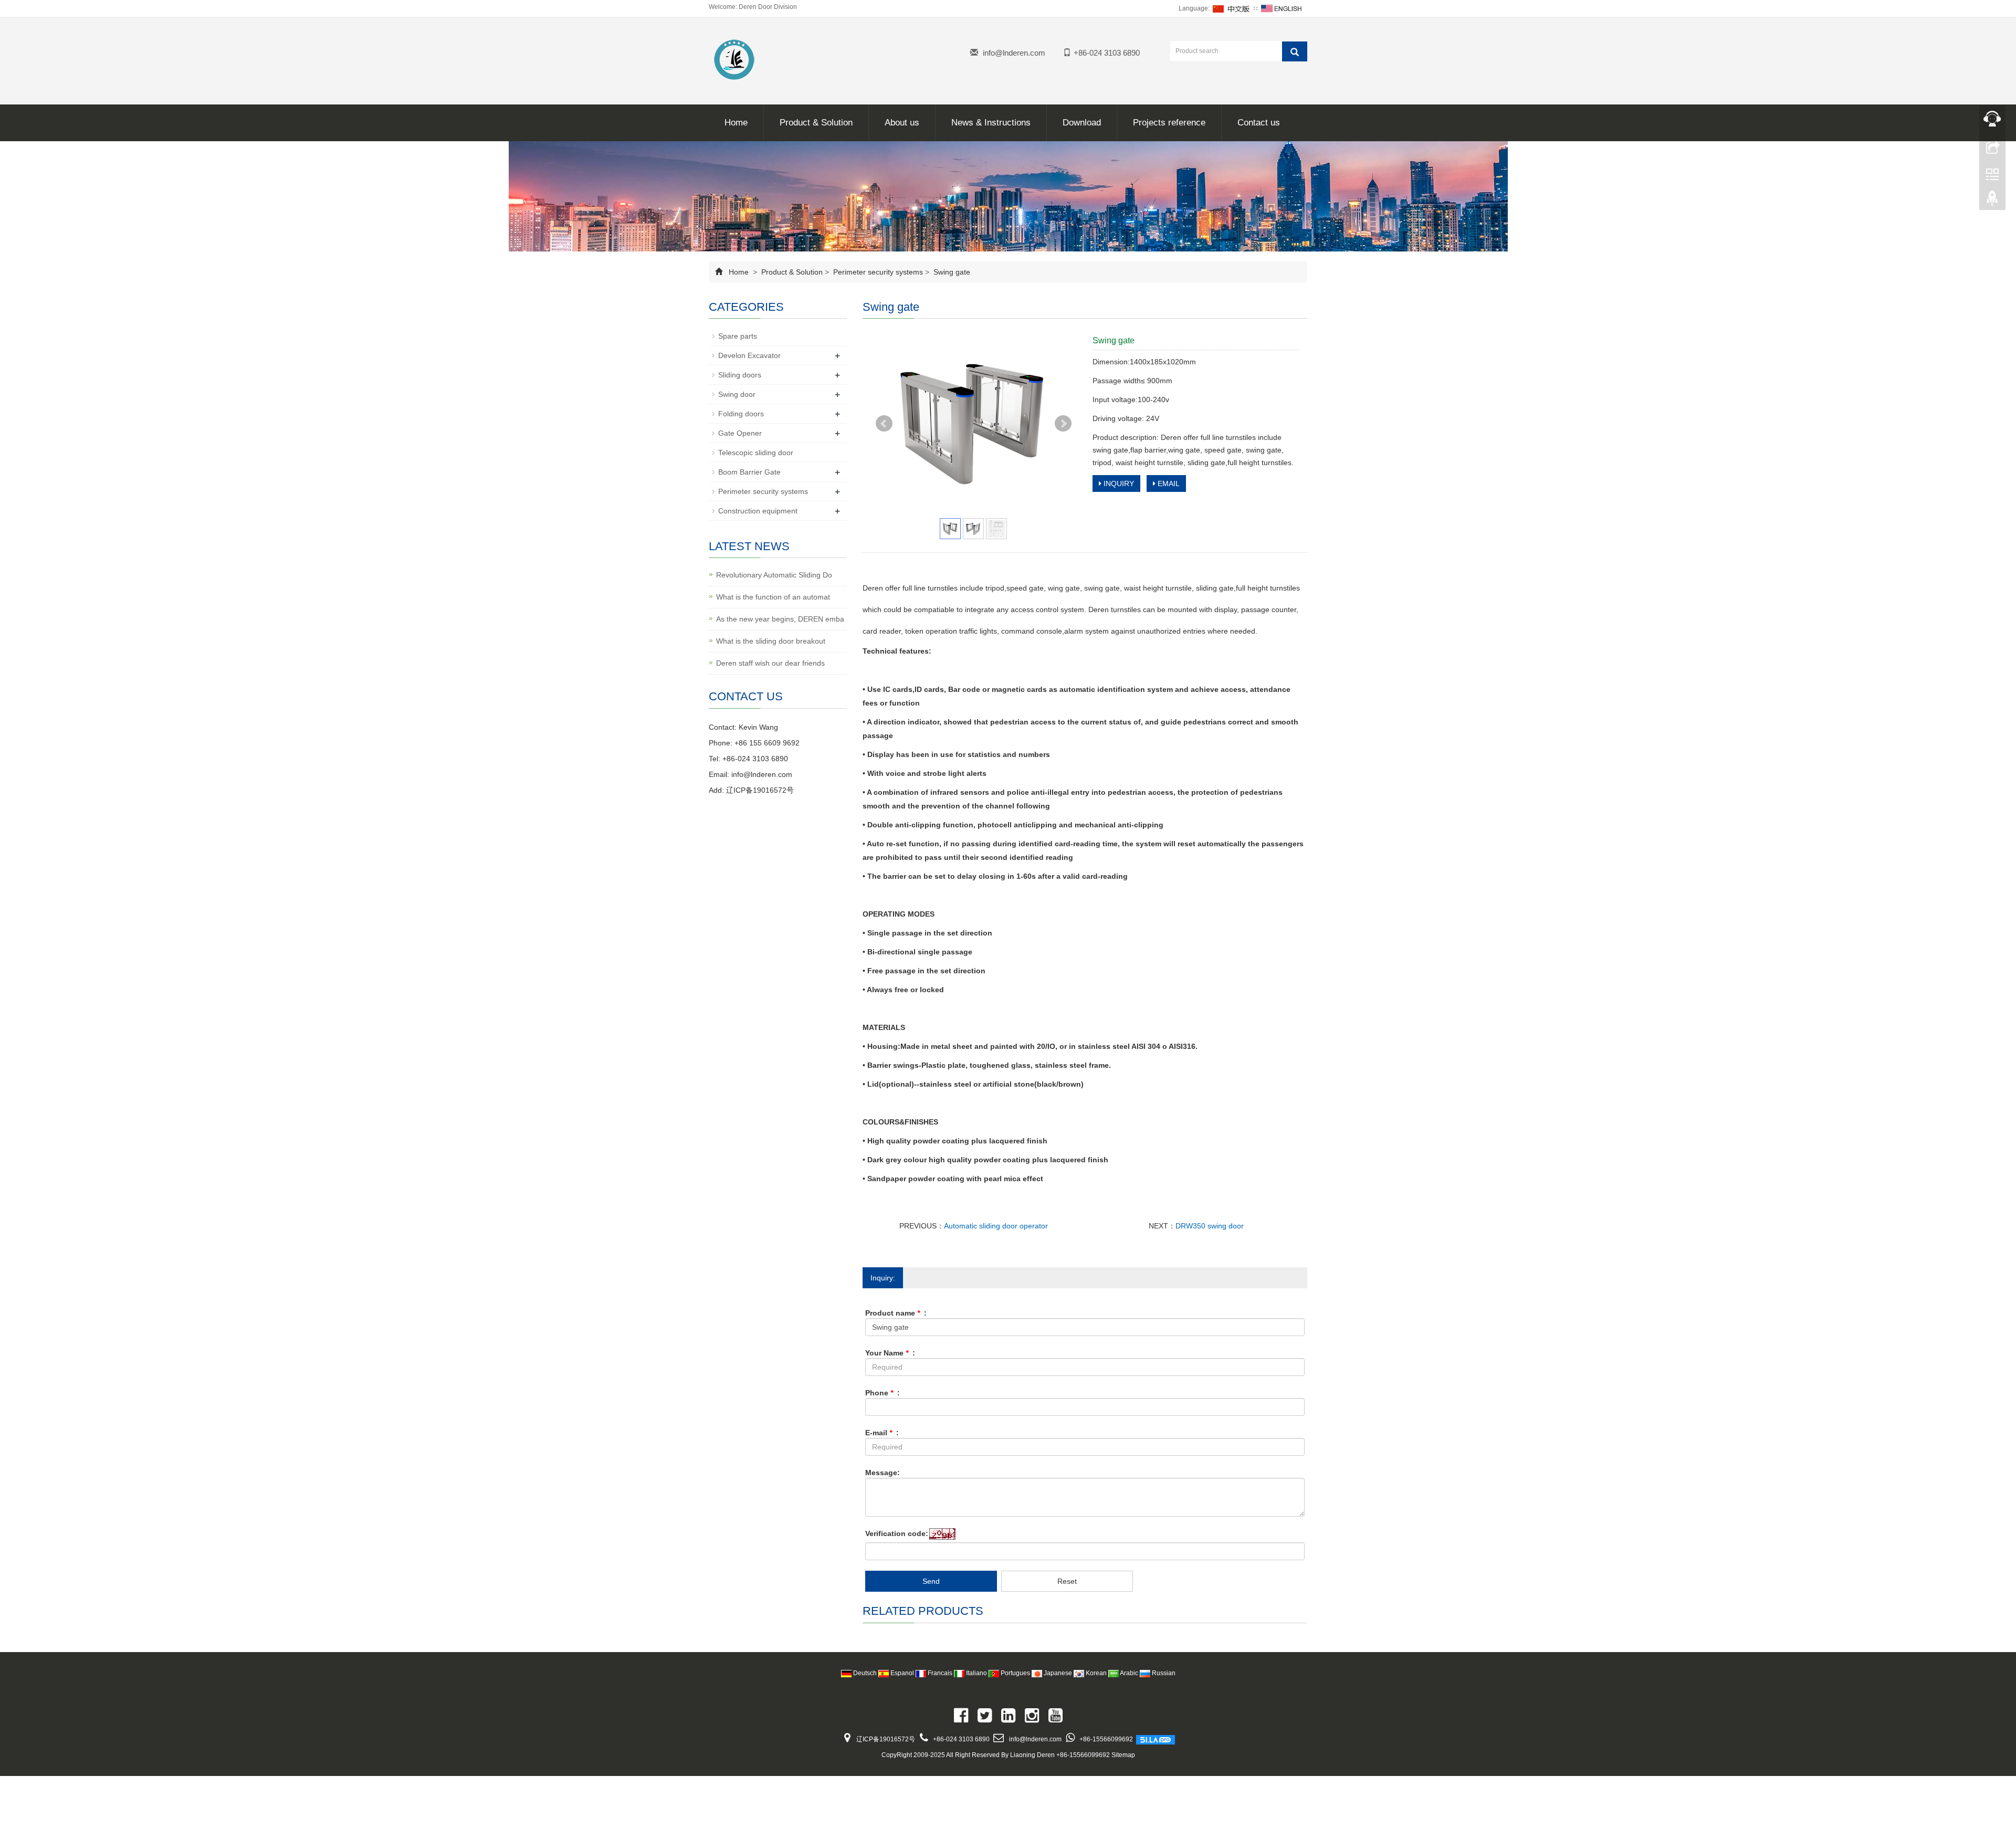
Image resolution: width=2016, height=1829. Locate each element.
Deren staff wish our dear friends (770, 663)
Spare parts (738, 336)
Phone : (883, 1393)
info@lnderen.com (1014, 53)
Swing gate (951, 272)
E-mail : (882, 1433)
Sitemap (1123, 1755)
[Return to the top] (1992, 201)
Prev (884, 424)
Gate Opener (740, 433)
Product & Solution (816, 123)
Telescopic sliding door (756, 453)
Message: (883, 1473)
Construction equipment (758, 511)
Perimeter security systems (878, 272)
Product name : (896, 1313)
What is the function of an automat (773, 597)
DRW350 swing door (1210, 1226)
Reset (1067, 1581)
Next (1063, 424)
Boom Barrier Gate (749, 472)
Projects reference (1169, 123)
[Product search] (1295, 51)
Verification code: (897, 1533)
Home (736, 123)
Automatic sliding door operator (996, 1226)
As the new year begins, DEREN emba (780, 619)
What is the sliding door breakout (771, 641)
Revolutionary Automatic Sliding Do (774, 575)
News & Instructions (991, 123)
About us (902, 123)
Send (931, 1581)
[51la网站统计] (1156, 1739)
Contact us (1259, 123)
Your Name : (890, 1353)
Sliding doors (740, 375)
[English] (1282, 8)
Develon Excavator (749, 355)
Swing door (737, 394)
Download (1082, 123)
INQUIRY (1118, 483)
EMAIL (1168, 483)
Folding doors (741, 414)
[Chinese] (1232, 8)
